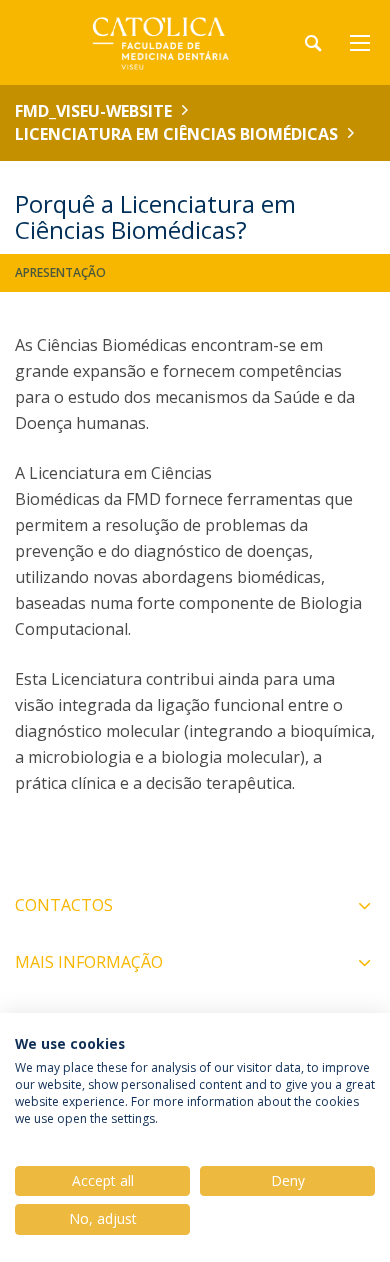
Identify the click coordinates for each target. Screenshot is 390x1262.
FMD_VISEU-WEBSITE (93, 111)
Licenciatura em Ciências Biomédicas (176, 134)
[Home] (140, 42)
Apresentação (60, 272)
